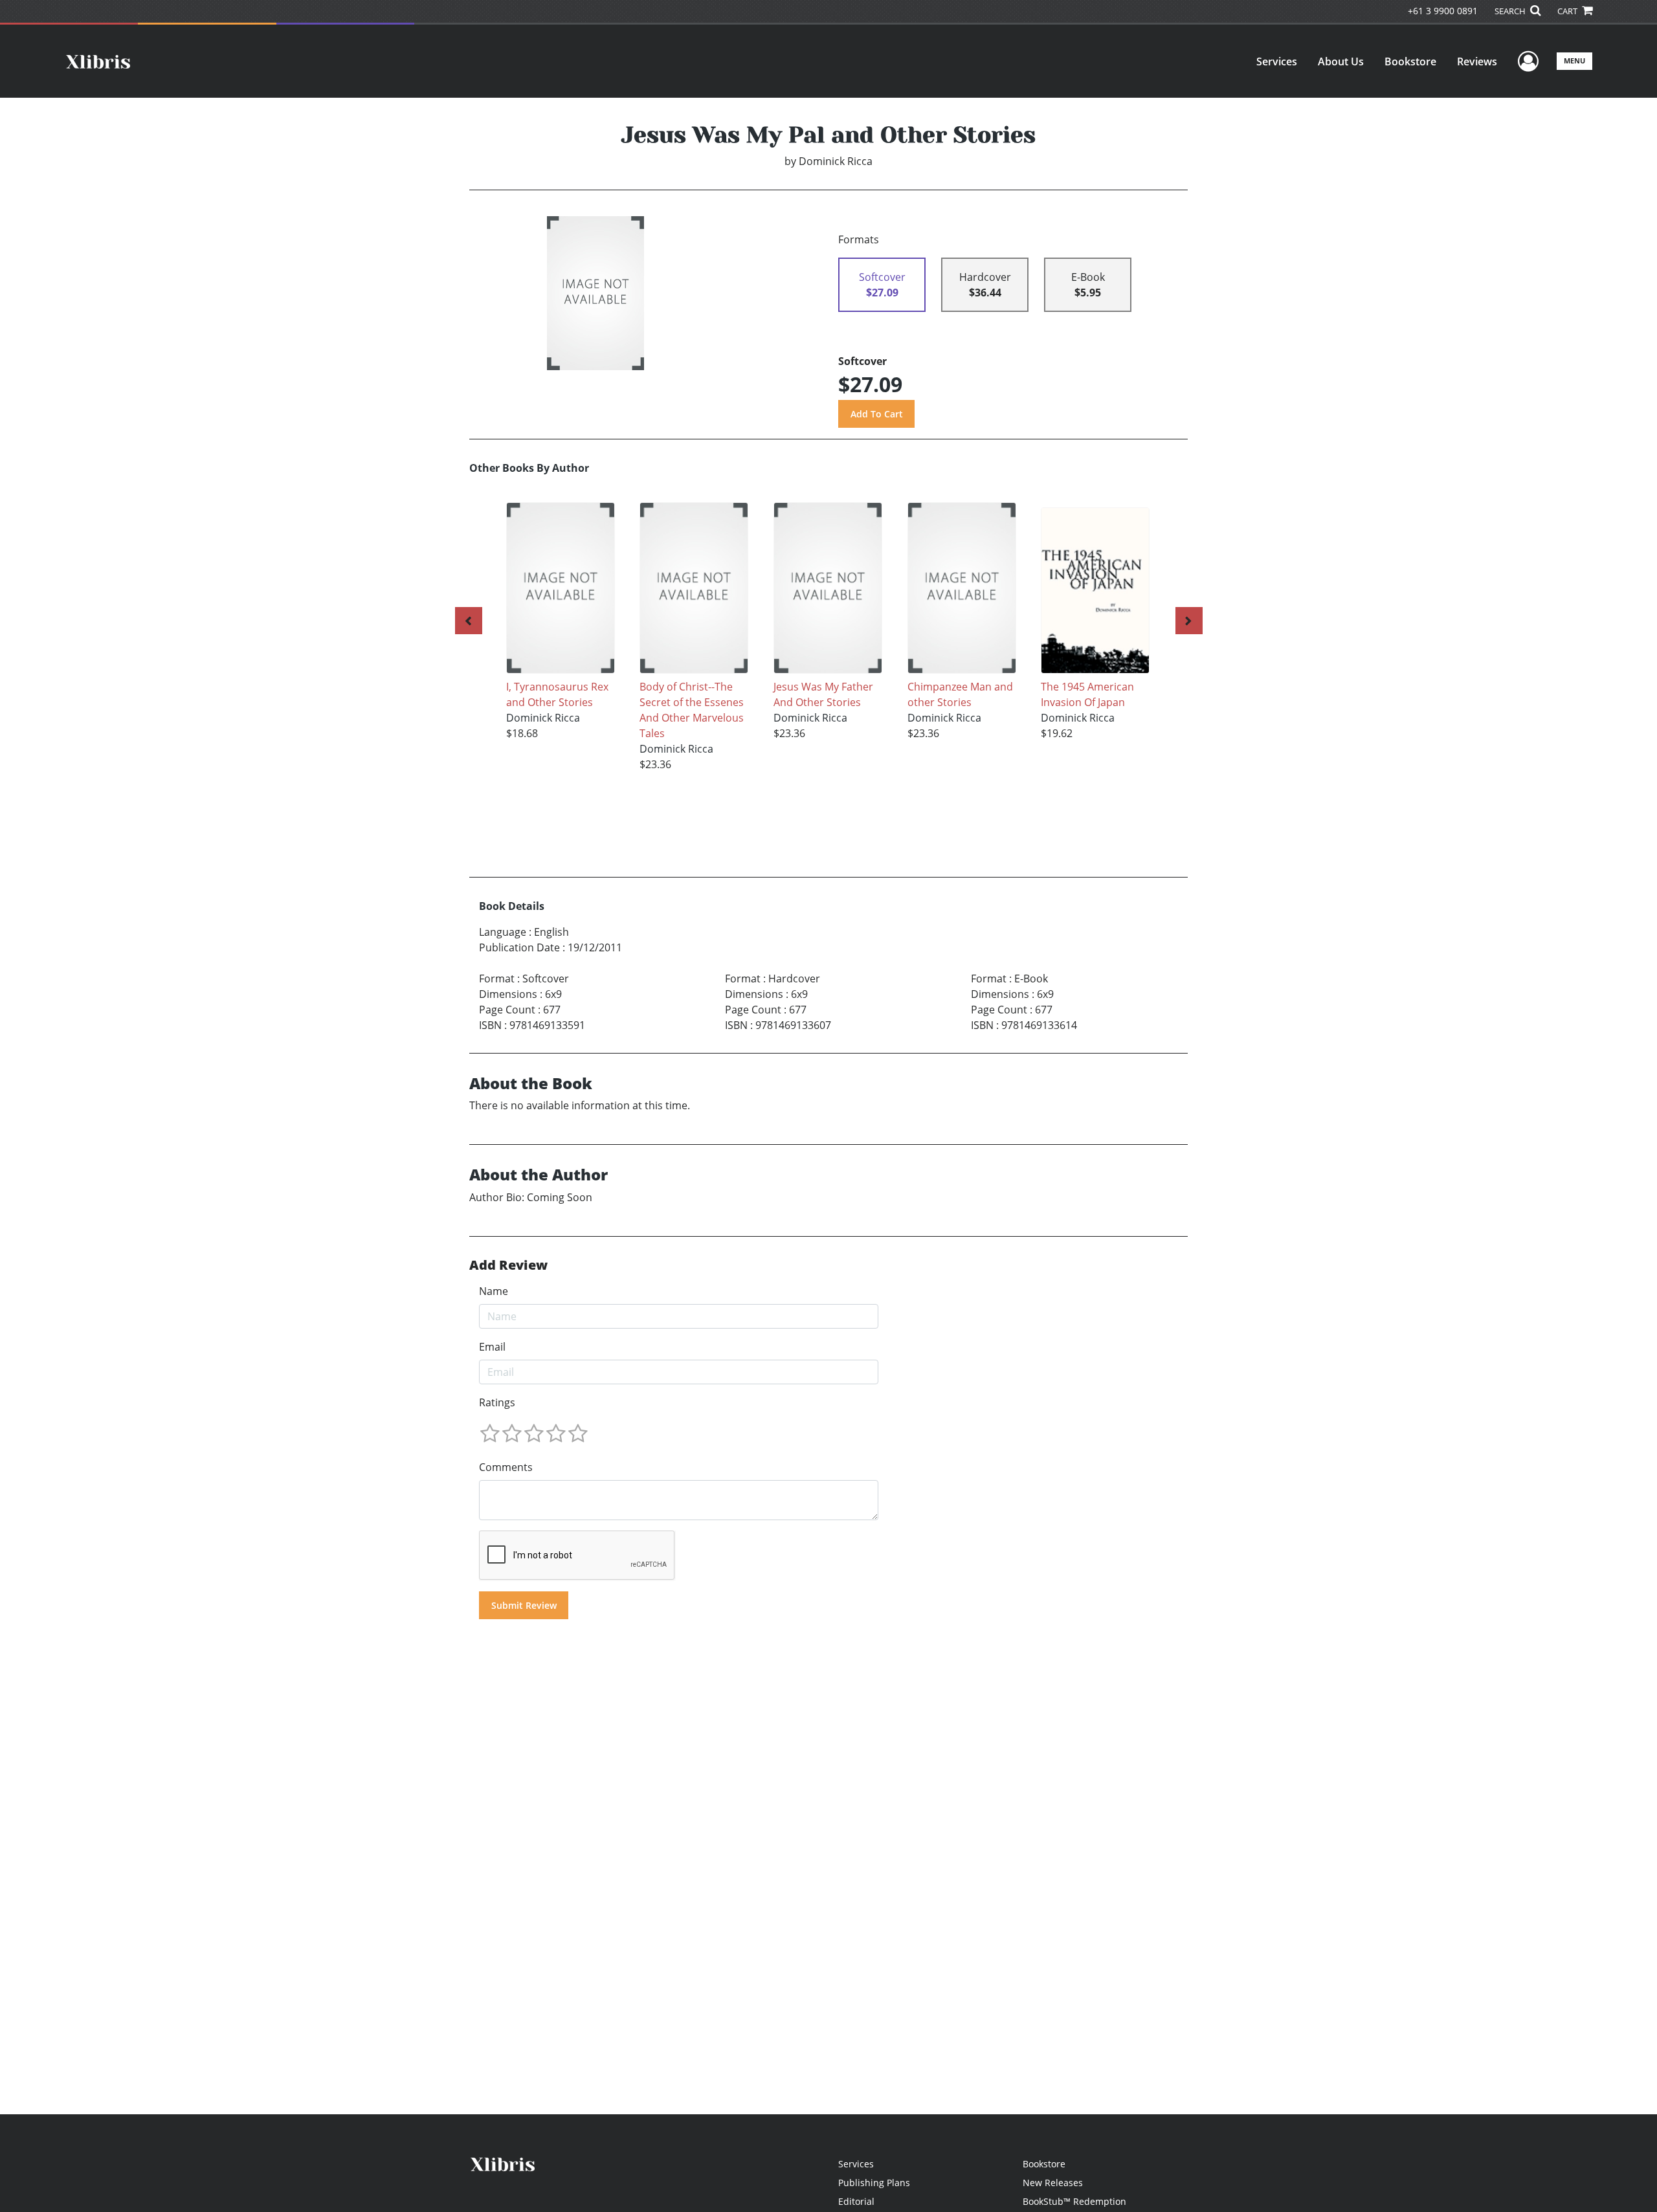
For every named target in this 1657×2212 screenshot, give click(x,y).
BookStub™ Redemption (1074, 2201)
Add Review (508, 1265)
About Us (1341, 61)
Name (494, 1291)
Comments (506, 1467)
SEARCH (1511, 11)
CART (1568, 11)
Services (1277, 61)
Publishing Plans (874, 2183)
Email (492, 1347)
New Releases (1053, 2183)
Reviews (1477, 61)
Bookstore (1410, 61)
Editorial (856, 2201)
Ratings (497, 1402)
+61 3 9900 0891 (1443, 11)
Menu (1574, 61)
